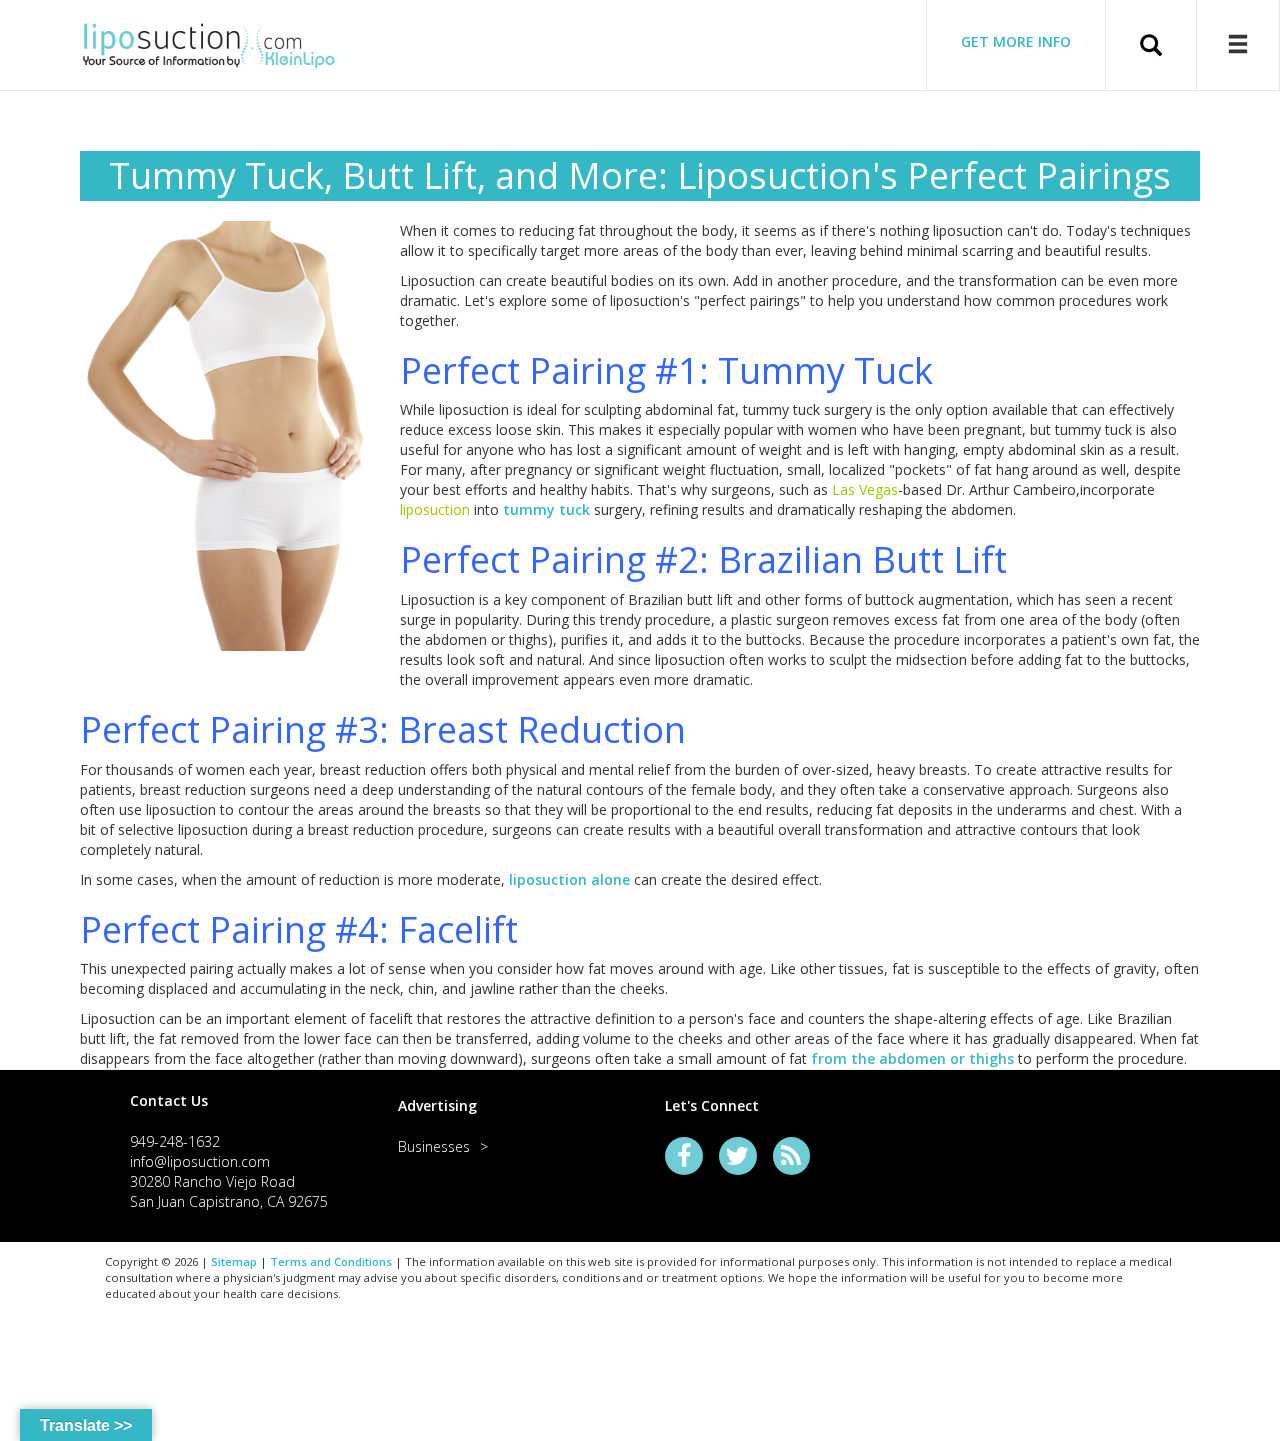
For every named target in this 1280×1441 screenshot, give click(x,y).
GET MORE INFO (1016, 41)
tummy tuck (546, 509)
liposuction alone (569, 879)
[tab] (239, 1100)
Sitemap (234, 1261)
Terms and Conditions (331, 1261)
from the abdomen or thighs (912, 1058)
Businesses (434, 1146)
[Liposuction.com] (209, 43)
